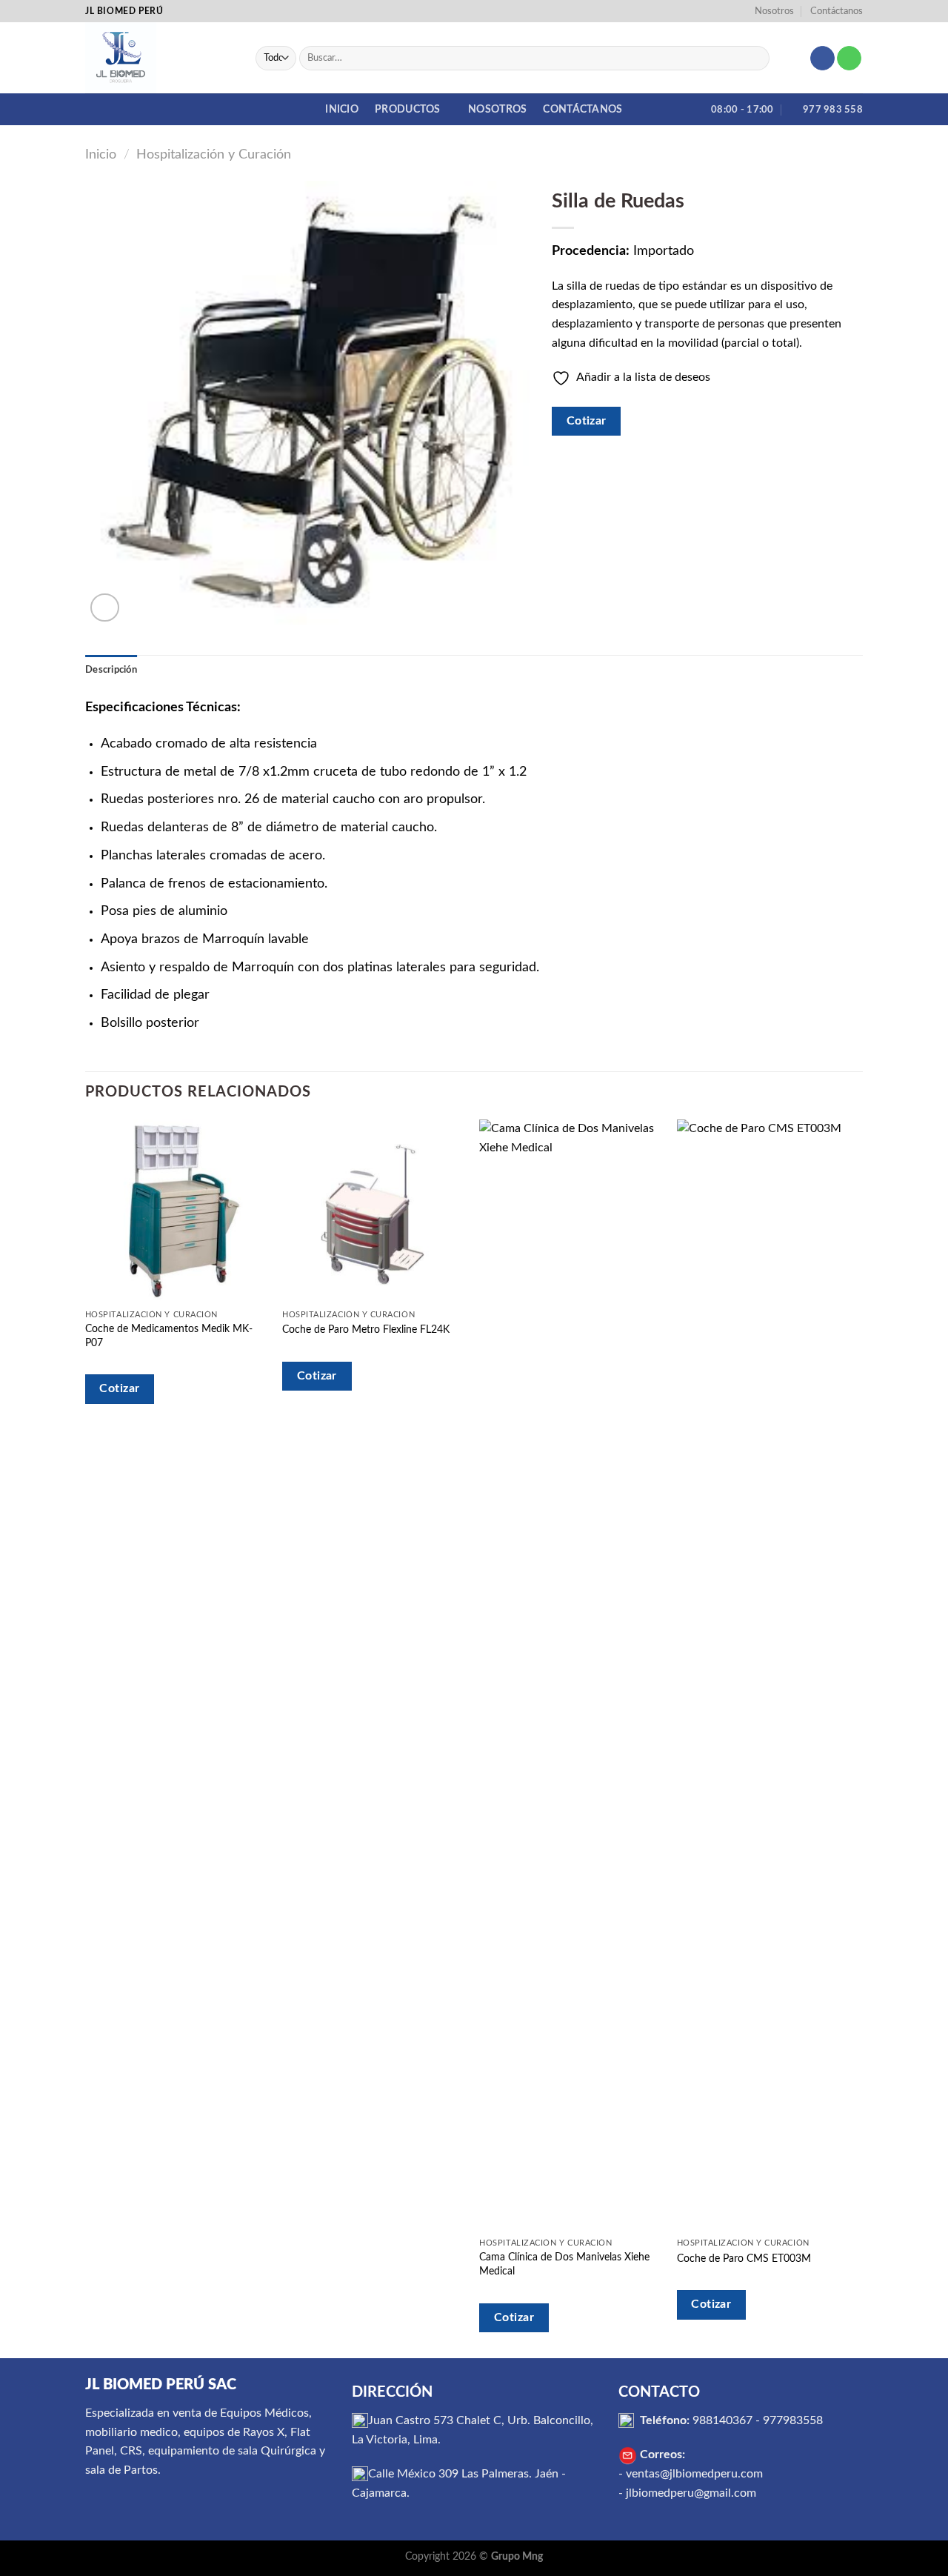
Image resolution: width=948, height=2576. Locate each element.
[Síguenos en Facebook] (822, 59)
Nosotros (774, 11)
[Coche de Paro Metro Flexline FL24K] (374, 1211)
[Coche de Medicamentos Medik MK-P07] (177, 1211)
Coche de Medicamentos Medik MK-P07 (169, 1336)
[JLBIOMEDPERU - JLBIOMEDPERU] (159, 58)
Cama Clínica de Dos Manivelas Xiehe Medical (564, 2264)
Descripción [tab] (111, 670)
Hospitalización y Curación (214, 154)
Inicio (101, 154)
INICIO (342, 109)
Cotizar (587, 421)
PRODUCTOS (408, 109)
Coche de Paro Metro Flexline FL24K (366, 1329)
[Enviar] (755, 59)
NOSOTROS (497, 109)
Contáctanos (837, 11)
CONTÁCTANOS (583, 109)
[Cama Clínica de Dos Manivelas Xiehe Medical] (571, 1675)
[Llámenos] (849, 59)
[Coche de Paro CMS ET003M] (768, 1675)
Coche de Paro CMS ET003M (744, 2259)
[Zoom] (105, 608)
